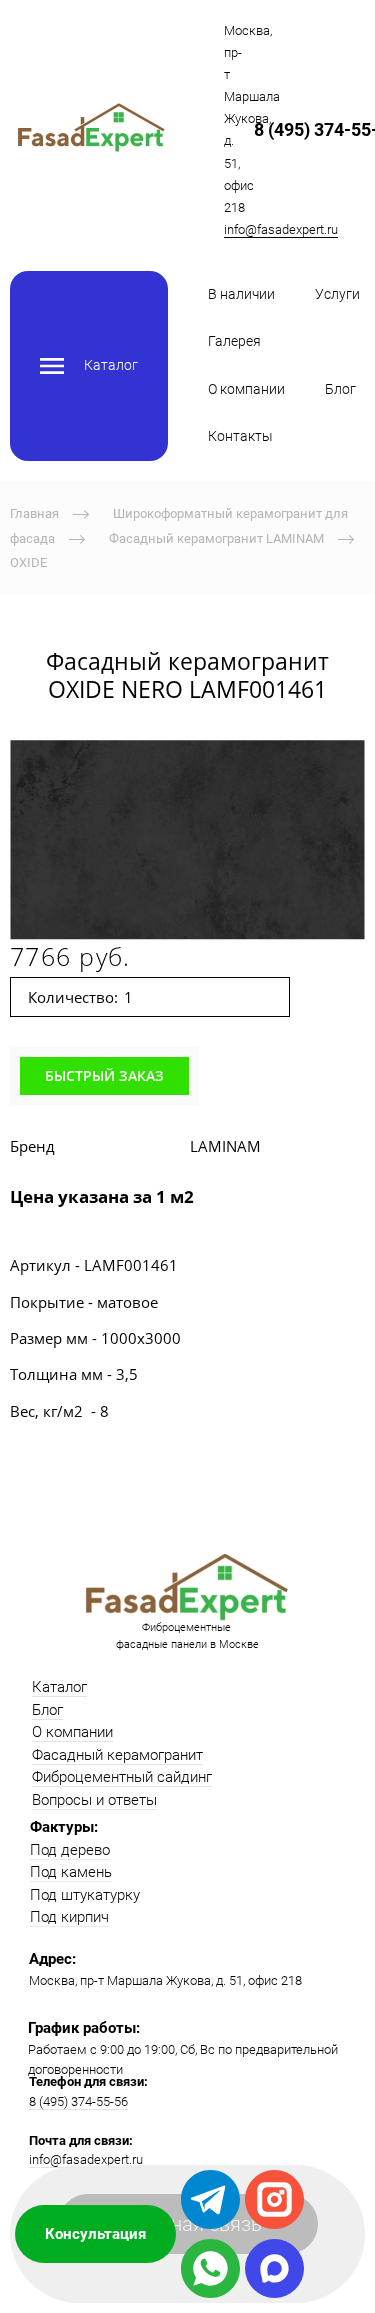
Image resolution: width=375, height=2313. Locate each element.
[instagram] (274, 2199)
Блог (340, 389)
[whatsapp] (210, 2268)
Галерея (234, 341)
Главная (34, 513)
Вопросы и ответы (94, 1800)
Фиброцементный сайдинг (122, 1777)
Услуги (337, 294)
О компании (246, 389)
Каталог (59, 1687)
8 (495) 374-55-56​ (78, 2101)
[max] (274, 2268)
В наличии (241, 294)
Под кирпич (69, 1917)
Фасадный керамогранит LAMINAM (216, 537)
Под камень (71, 1872)
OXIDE (28, 562)
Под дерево (70, 1850)
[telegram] (210, 2199)
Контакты (240, 436)
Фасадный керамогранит (117, 1755)
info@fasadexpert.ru (281, 229)
